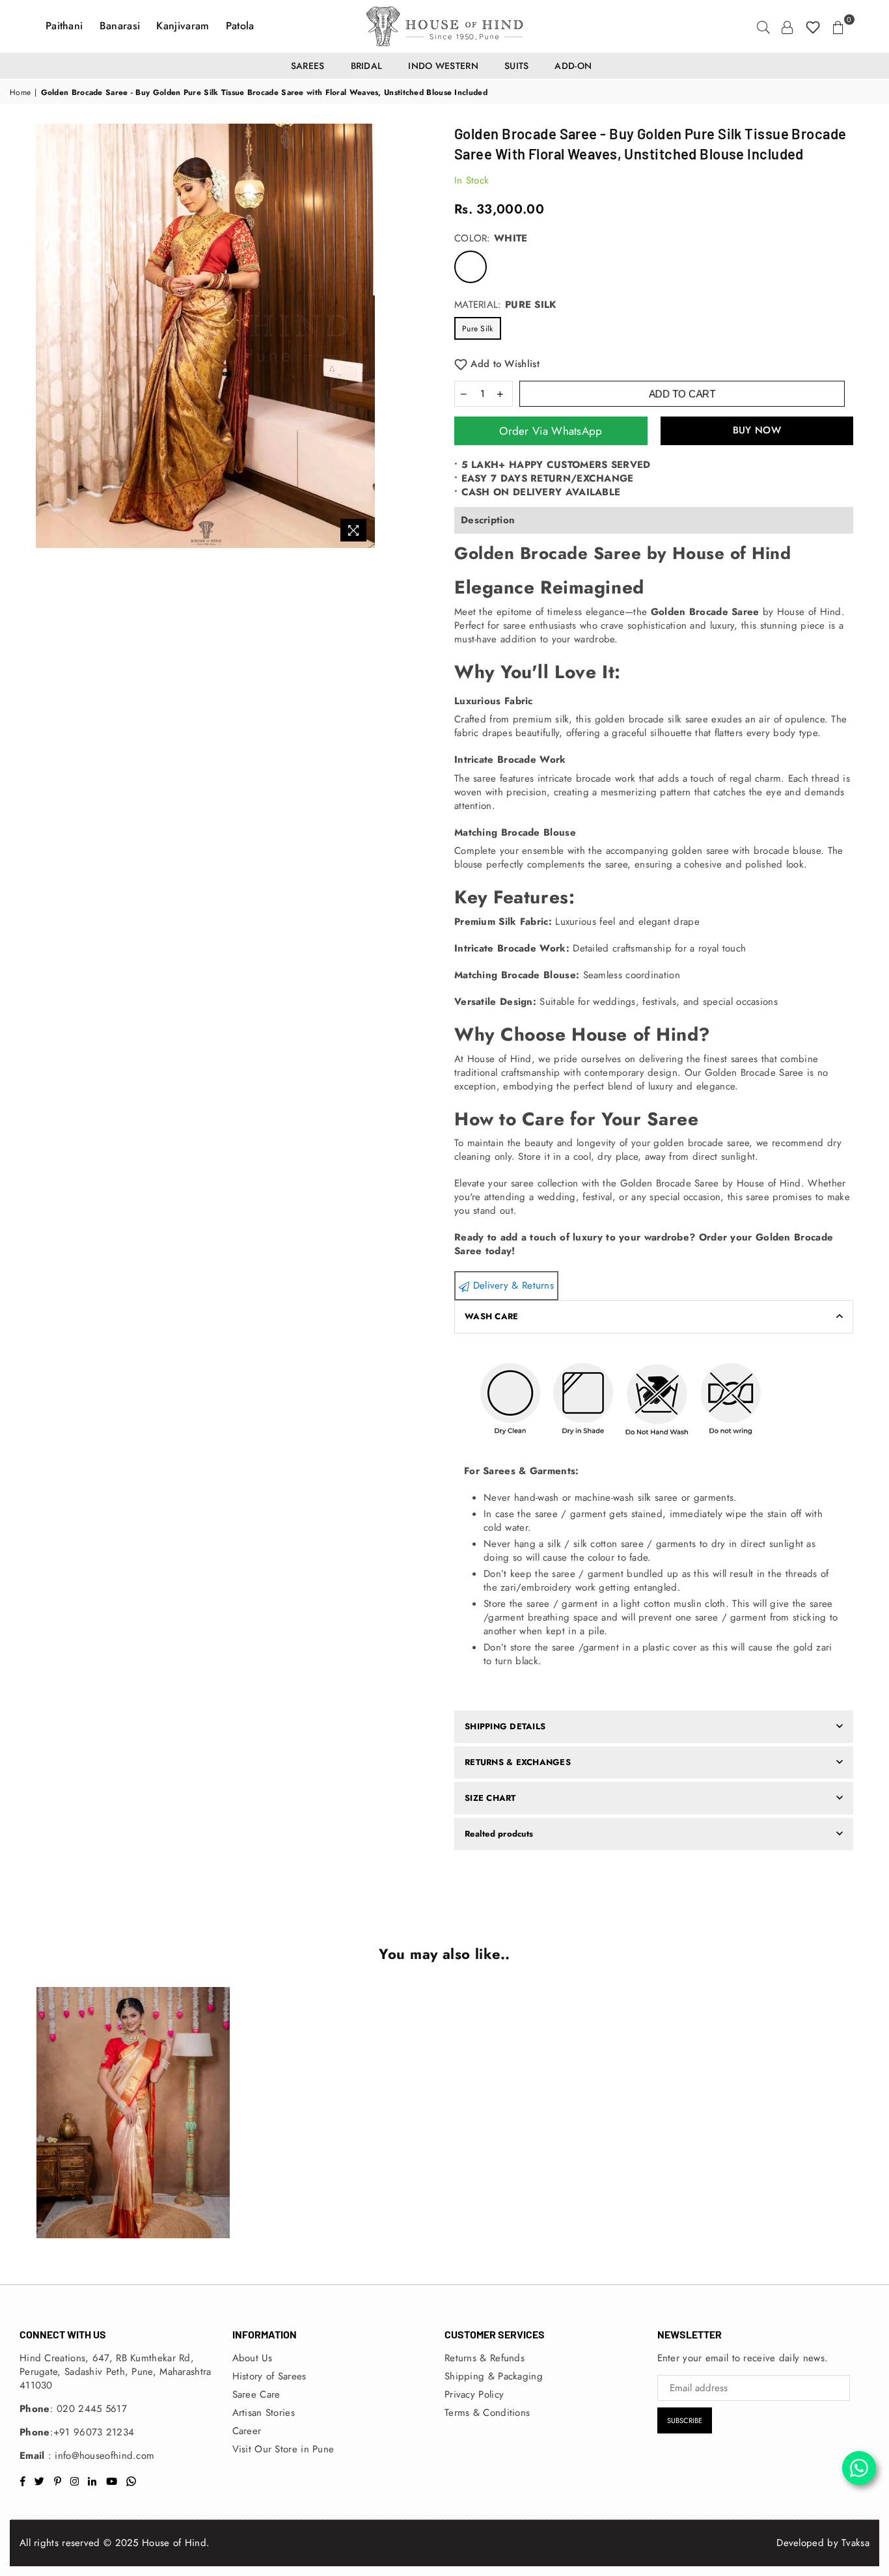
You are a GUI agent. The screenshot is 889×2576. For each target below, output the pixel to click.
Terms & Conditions (487, 2413)
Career (247, 2431)
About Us (252, 2358)
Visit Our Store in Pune (283, 2449)
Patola (240, 26)
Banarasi (122, 26)
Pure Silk (478, 329)
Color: (491, 239)
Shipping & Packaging (494, 2376)
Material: (505, 305)
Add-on (573, 66)
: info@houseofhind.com (100, 2456)
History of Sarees (269, 2376)
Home (20, 93)
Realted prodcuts (499, 1834)
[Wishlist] (813, 26)
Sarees (308, 66)
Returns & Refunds (485, 2358)
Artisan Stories (264, 2413)
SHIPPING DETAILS (505, 1726)
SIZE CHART (490, 1798)
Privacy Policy (474, 2394)
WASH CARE (491, 1316)
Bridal (367, 66)
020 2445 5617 (92, 2409)
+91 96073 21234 (94, 2432)
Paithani (66, 26)
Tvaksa (855, 2543)
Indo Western (443, 66)
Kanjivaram (184, 26)
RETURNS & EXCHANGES (518, 1762)
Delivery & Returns (512, 1285)
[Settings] (787, 26)
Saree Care (256, 2394)
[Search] (763, 26)
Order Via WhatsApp (551, 431)
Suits (517, 66)
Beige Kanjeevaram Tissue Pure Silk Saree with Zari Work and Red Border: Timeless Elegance (130, 2096)
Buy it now (757, 431)
